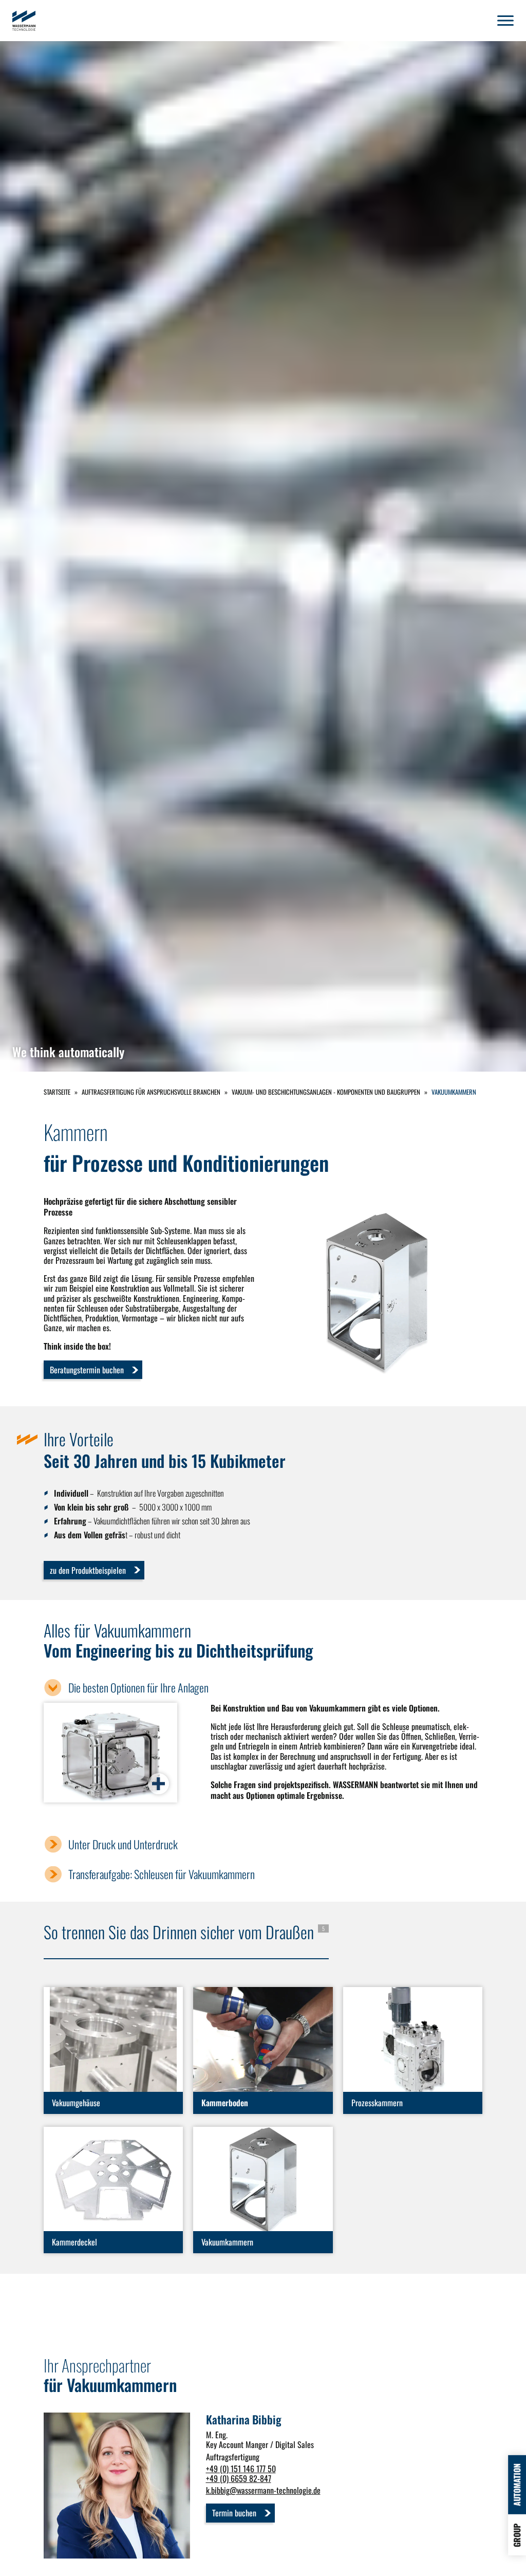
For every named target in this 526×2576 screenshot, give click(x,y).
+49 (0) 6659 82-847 (239, 2478)
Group (517, 2535)
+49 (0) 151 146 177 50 (241, 2469)
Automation (517, 2485)
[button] (505, 21)
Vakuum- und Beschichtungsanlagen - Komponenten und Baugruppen (326, 1092)
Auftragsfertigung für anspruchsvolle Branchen (151, 1092)
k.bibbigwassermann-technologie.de (263, 2490)
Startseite (57, 1092)
